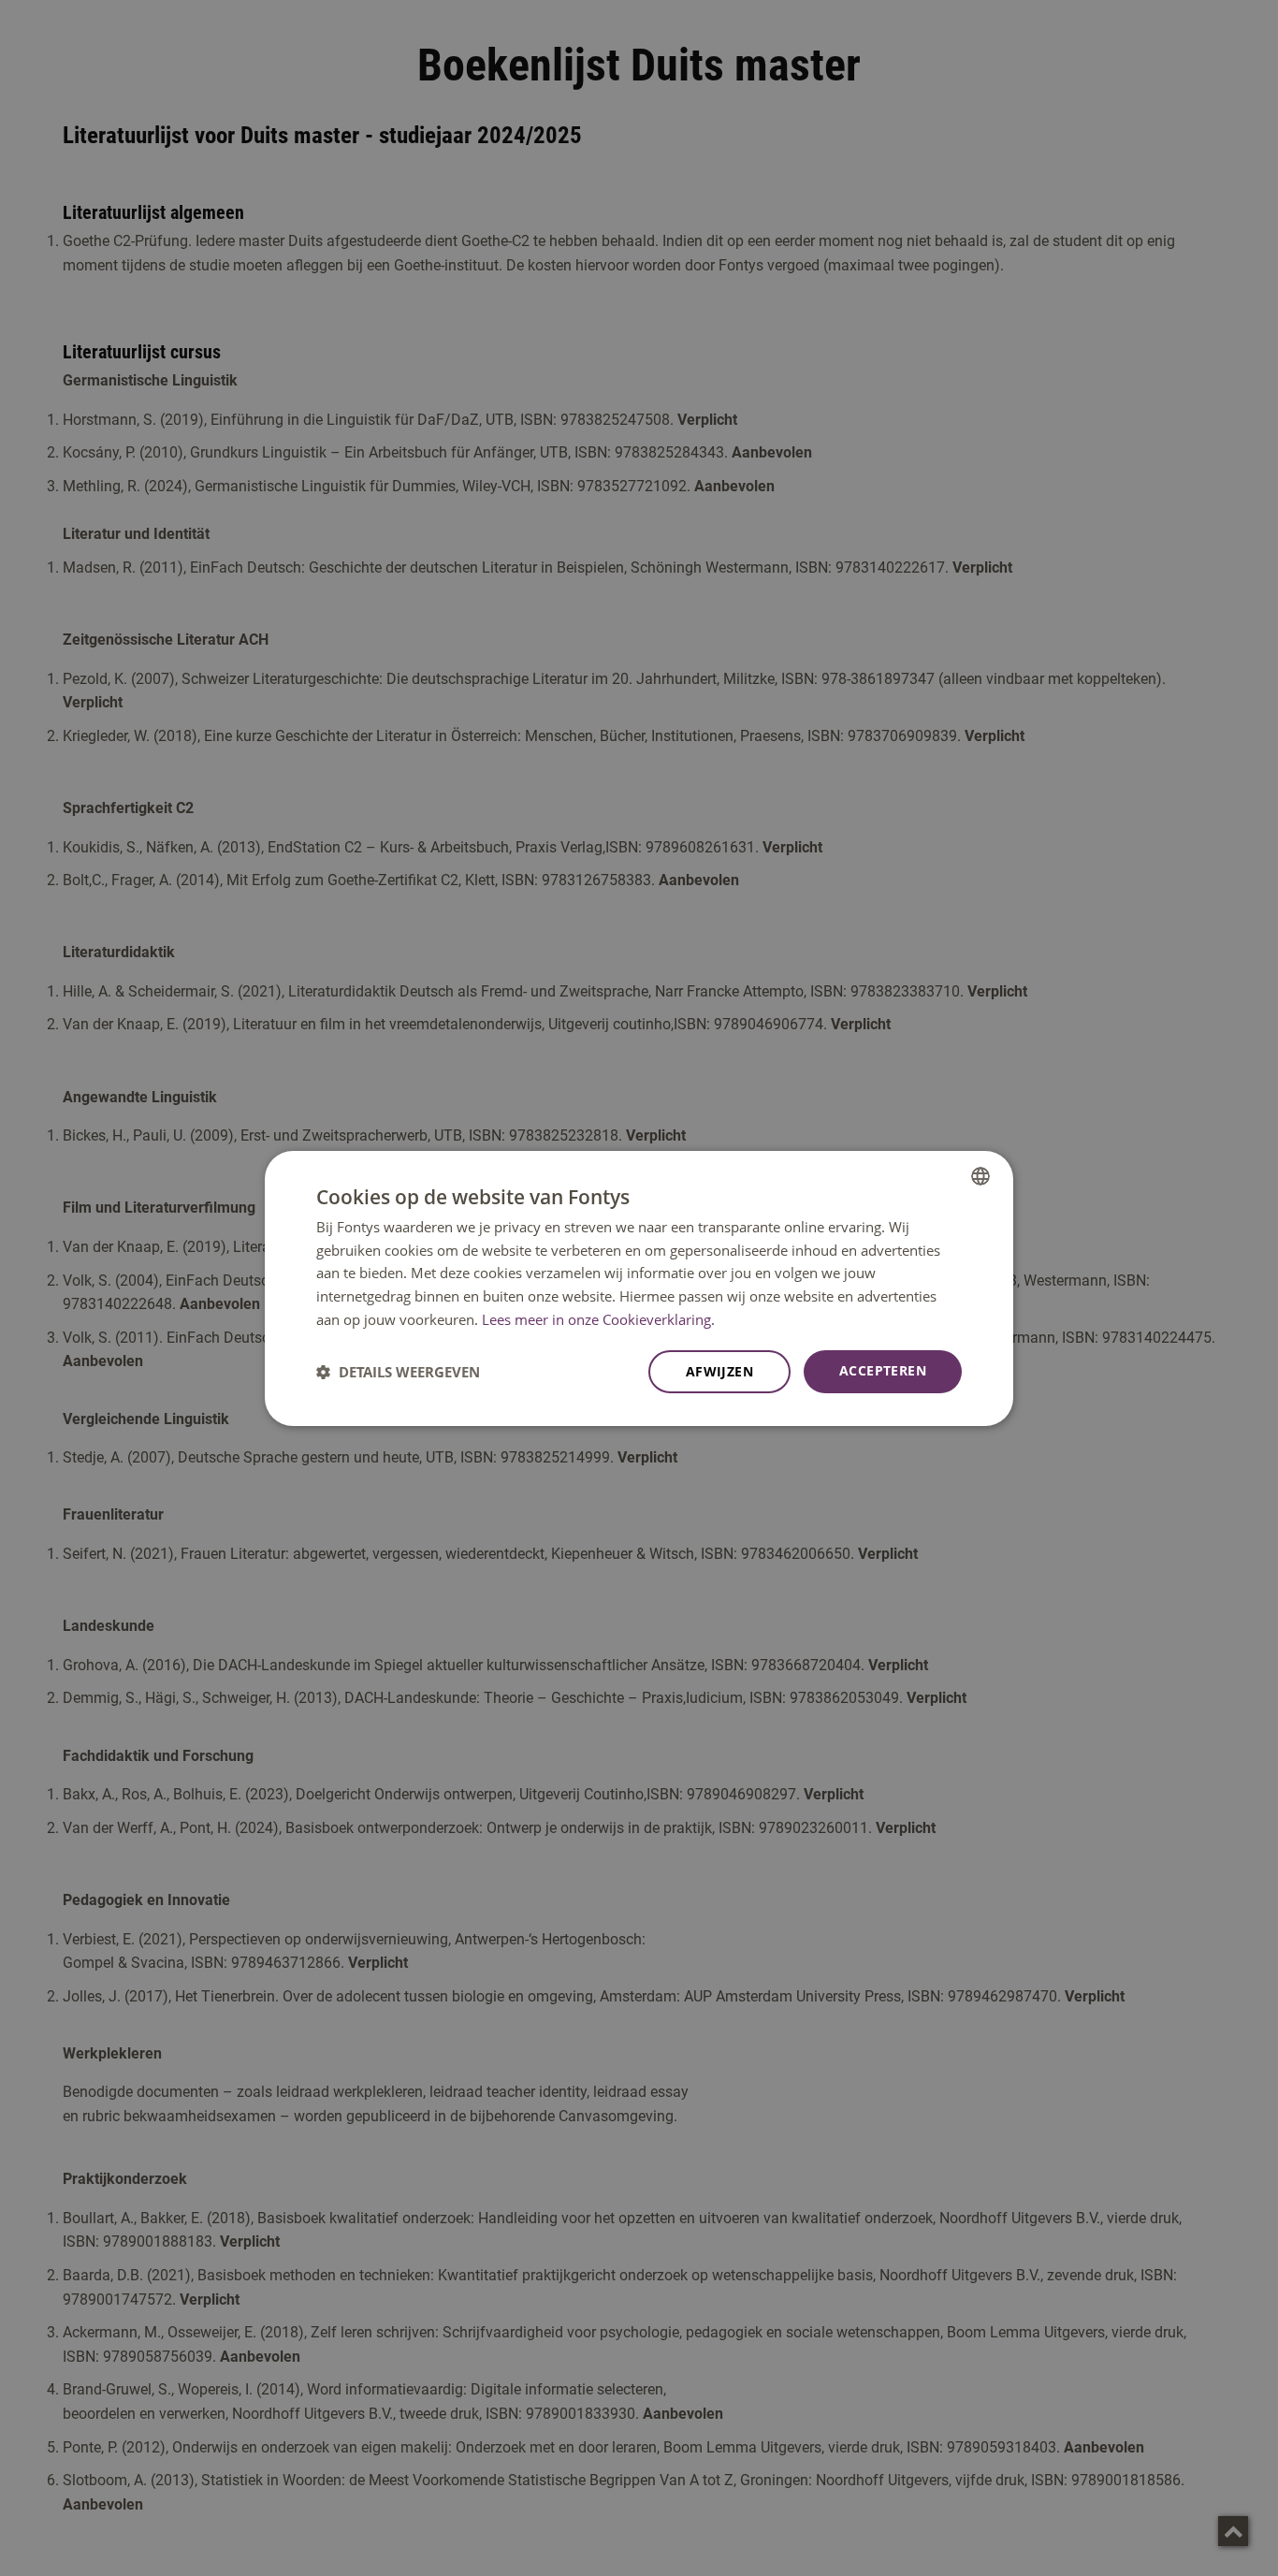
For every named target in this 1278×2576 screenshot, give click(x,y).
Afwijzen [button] (719, 1371)
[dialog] (639, 1288)
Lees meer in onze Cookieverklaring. (598, 1319)
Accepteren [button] (883, 1370)
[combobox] (980, 1175)
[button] (398, 1372)
